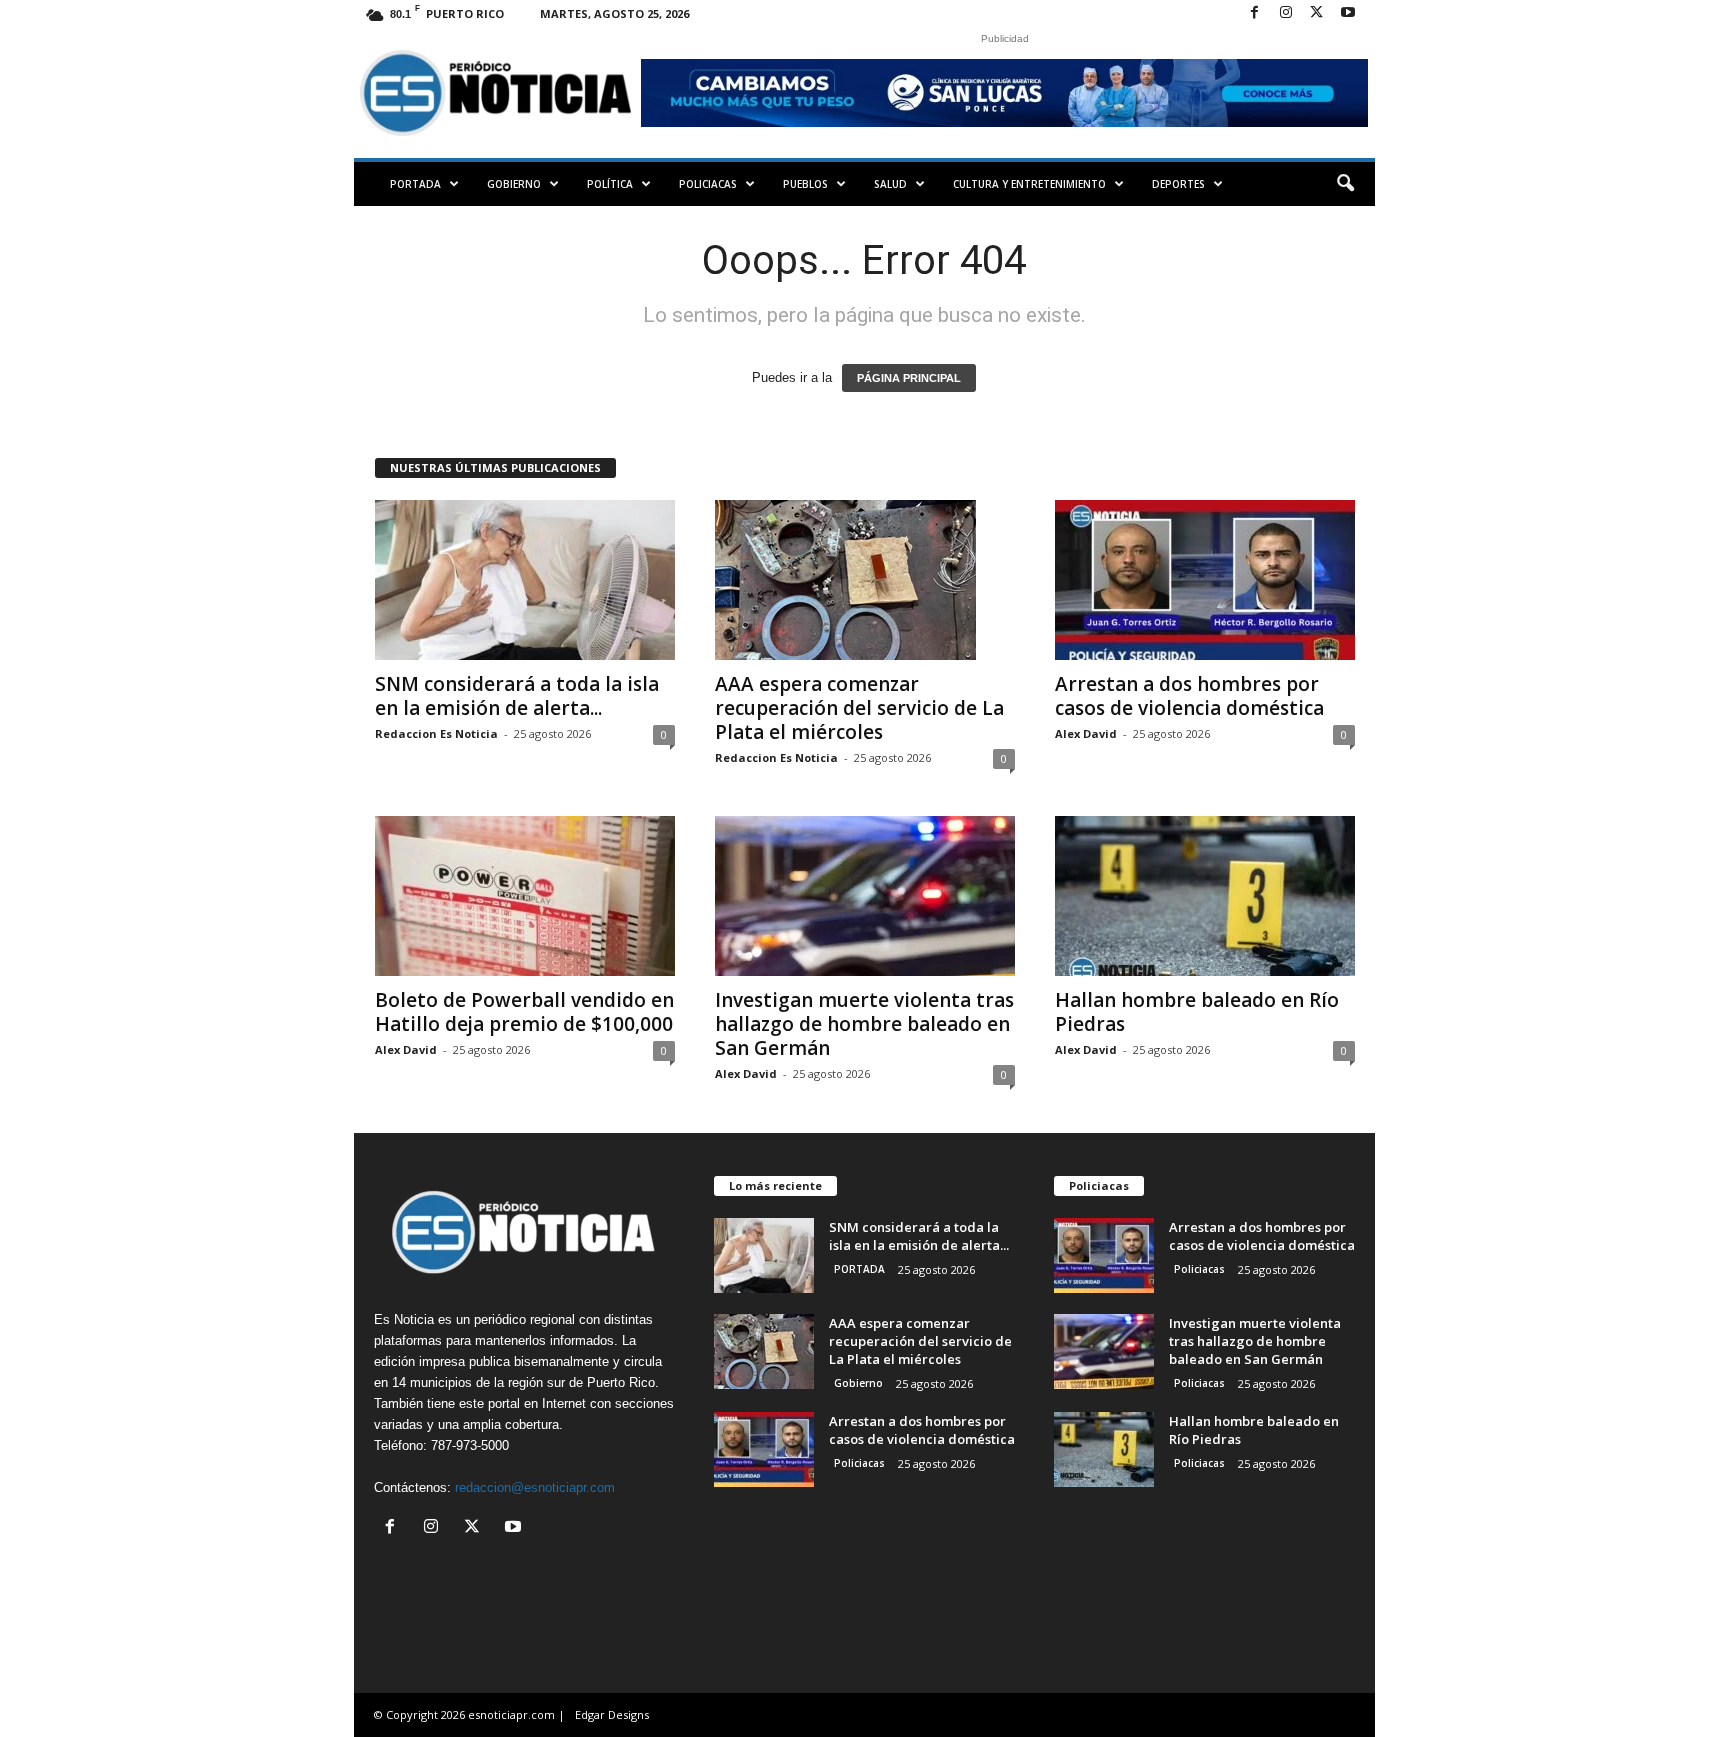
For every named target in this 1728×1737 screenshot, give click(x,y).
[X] (1317, 13)
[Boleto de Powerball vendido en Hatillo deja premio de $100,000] (525, 896)
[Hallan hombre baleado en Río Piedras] (1205, 896)
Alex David (1086, 733)
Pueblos (805, 184)
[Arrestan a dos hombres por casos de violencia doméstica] (1205, 580)
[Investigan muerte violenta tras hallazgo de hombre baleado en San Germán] (865, 896)
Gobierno (514, 184)
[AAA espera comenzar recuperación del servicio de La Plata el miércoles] (865, 580)
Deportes (1178, 184)
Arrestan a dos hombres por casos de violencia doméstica (1189, 696)
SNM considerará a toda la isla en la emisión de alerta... (517, 696)
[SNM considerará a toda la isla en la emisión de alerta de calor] (525, 580)
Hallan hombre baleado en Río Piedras (1197, 1012)
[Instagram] (1286, 13)
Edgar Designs (612, 1714)
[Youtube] (1348, 13)
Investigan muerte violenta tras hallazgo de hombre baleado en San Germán (864, 1024)
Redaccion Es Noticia (436, 733)
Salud (890, 184)
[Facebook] (1255, 13)
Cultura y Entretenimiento (1029, 184)
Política (610, 184)
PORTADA (415, 184)
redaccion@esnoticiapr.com (535, 1487)
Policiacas (708, 184)
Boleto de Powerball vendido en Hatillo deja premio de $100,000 (524, 1012)
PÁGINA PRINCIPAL (909, 378)
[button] (1345, 184)
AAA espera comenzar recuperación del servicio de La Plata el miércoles (859, 708)
